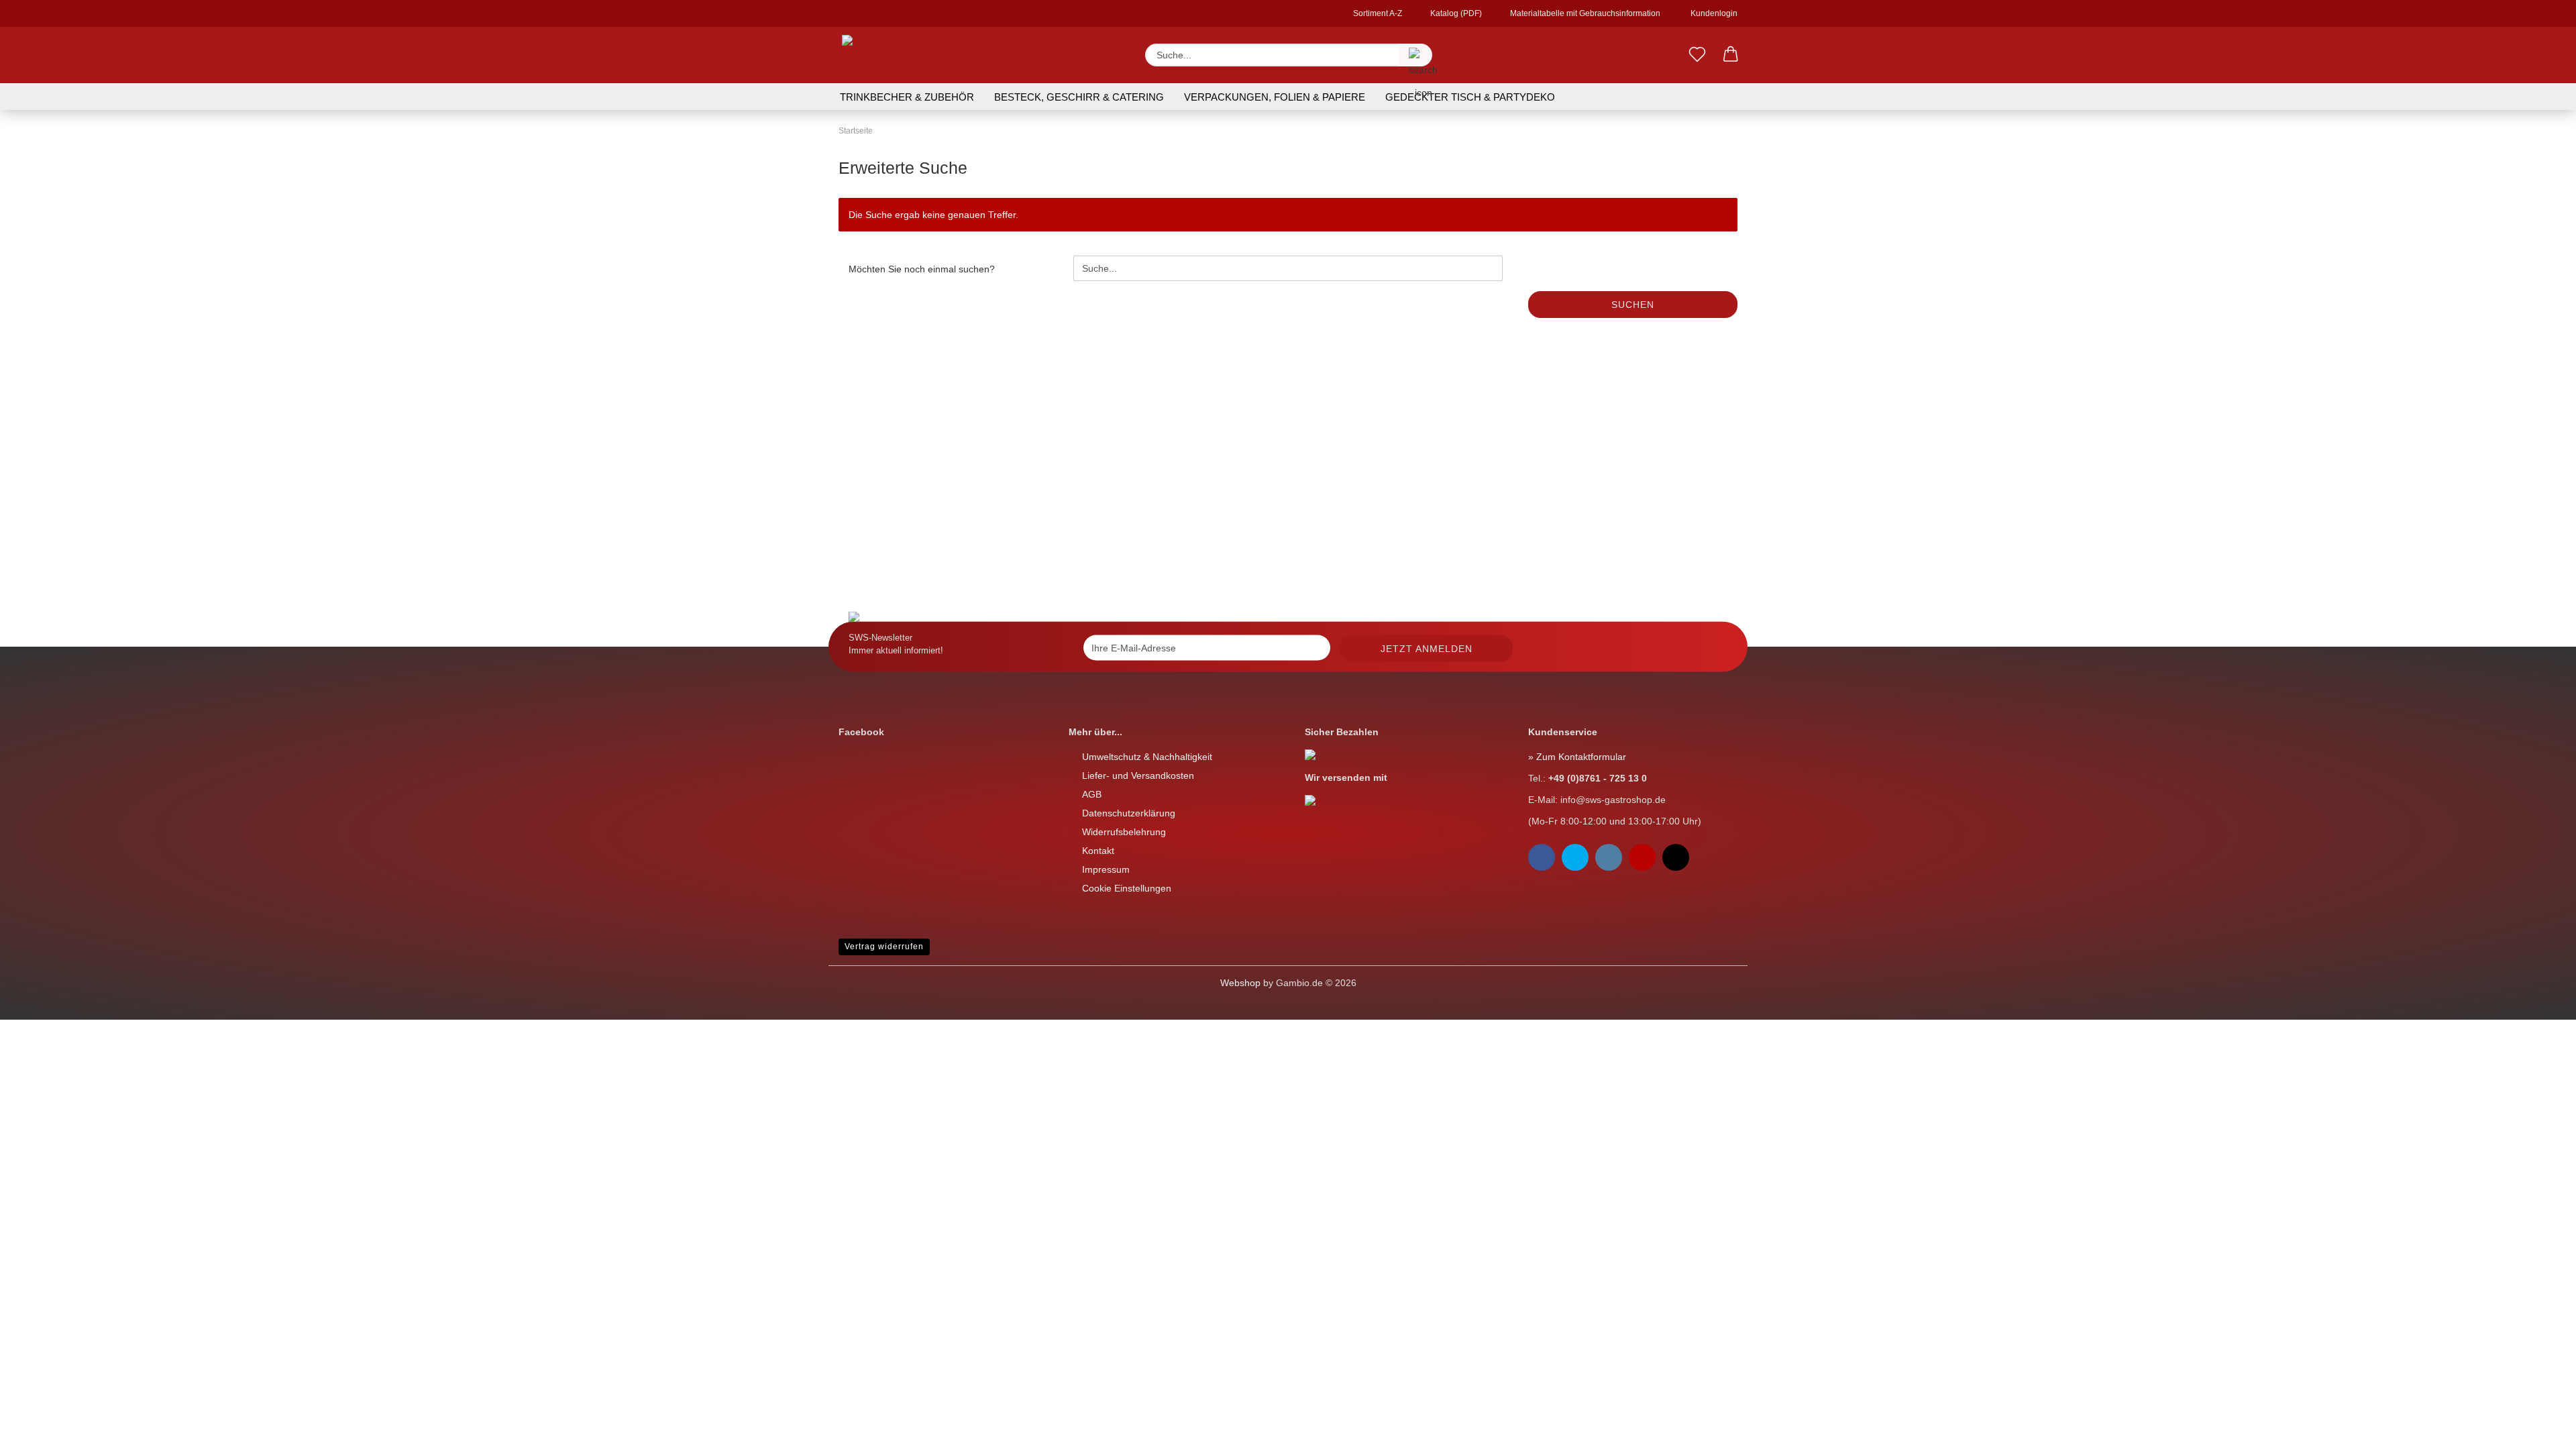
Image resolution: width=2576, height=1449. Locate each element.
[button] (1731, 55)
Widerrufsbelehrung (1124, 832)
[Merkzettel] (1697, 55)
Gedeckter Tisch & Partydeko (1470, 97)
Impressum (1106, 869)
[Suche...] (1415, 55)
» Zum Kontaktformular (1577, 757)
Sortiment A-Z (1377, 13)
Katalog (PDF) (1455, 13)
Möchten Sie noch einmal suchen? (922, 269)
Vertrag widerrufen (884, 947)
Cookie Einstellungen (1127, 888)
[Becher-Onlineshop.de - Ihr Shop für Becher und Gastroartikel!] (982, 55)
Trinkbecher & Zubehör (907, 97)
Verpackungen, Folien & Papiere (1275, 97)
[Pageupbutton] (37, 1429)
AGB (1092, 794)
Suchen (1633, 305)
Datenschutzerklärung (1129, 813)
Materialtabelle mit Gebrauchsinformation (1584, 13)
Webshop (1240, 983)
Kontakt (1098, 851)
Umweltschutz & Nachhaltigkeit (1147, 757)
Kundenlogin (1712, 13)
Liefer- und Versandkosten (1138, 775)
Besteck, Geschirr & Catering (1079, 97)
